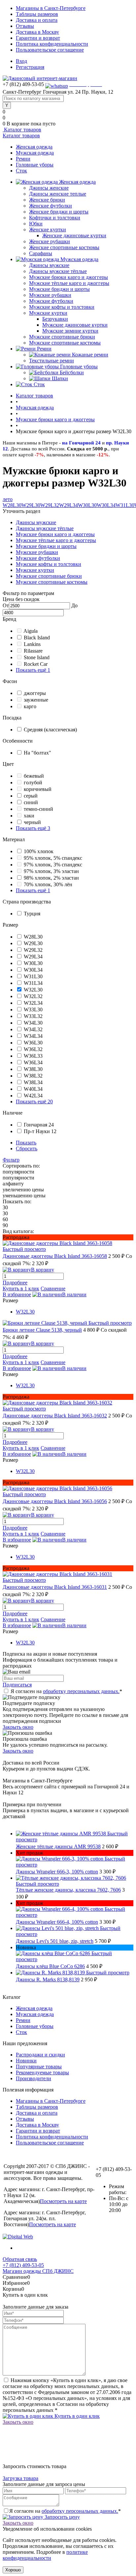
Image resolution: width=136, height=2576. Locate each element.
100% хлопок (39, 851)
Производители (34, 2078)
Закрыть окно (18, 1727)
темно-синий (38, 809)
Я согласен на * (66, 1691)
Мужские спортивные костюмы (65, 343)
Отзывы (25, 26)
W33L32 (33, 1016)
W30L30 (87, 505)
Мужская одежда (35, 153)
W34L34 (33, 1036)
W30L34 (106, 505)
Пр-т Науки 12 (40, 1131)
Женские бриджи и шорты (59, 212)
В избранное (17, 1294)
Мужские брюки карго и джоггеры (68, 277)
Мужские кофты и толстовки (62, 307)
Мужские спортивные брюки (62, 337)
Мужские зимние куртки (70, 331)
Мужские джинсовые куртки (75, 325)
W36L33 (33, 1056)
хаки (29, 816)
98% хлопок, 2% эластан (51, 878)
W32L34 (33, 1003)
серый (31, 796)
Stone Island (37, 657)
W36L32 (33, 1049)
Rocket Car (36, 664)
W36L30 (33, 1043)
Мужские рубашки (50, 295)
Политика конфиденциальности (52, 44)
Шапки (60, 378)
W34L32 (33, 1029)
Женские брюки (47, 200)
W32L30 (33, 990)
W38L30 (33, 1069)
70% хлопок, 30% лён (48, 884)
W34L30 (33, 1023)
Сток (21, 171)
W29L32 (50, 505)
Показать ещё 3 (33, 828)
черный (32, 822)
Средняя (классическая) (50, 730)
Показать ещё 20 (34, 1102)
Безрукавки (55, 319)
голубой (33, 782)
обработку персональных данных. (81, 1691)
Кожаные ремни (90, 355)
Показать (26, 1143)
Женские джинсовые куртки (74, 235)
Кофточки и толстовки (55, 218)
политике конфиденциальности (45, 2555)
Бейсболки (72, 372)
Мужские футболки (51, 301)
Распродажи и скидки (40, 2055)
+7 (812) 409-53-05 (23, 2265)
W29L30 (31, 505)
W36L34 (33, 1062)
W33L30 (33, 1010)
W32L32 (33, 996)
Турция (32, 914)
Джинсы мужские (49, 265)
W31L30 (125, 505)
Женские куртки (48, 230)
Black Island (37, 638)
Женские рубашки (50, 241)
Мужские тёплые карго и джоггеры (69, 283)
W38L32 (33, 1076)
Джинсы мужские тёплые (58, 271)
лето (8, 499)
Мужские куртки (48, 313)
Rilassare (33, 651)
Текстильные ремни (51, 361)
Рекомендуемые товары (42, 2072)
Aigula (31, 631)
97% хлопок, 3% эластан (51, 871)
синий (31, 802)
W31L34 (33, 983)
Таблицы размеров (37, 14)
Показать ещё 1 (33, 670)
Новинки (26, 2061)
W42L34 (33, 1096)
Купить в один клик (76, 2416)
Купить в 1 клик (21, 1288)
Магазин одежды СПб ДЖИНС (38, 2271)
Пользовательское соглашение (50, 50)
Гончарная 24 (39, 1125)
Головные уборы (35, 165)
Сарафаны (41, 253)
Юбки (36, 224)
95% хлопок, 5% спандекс (53, 858)
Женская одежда (34, 147)
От (6, 605)
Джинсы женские (49, 188)
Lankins (32, 644)
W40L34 (33, 1089)
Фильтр (11, 1160)
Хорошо (13, 2570)
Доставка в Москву (37, 32)
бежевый (34, 776)
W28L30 (12, 505)
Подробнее (15, 1283)
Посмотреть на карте (63, 2201)
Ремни (23, 159)
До (74, 605)
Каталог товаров (22, 130)
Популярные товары (39, 2067)
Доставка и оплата (37, 20)
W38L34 (33, 1082)
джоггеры (35, 693)
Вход (21, 61)
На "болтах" (37, 753)
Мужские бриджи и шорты (59, 289)
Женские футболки (51, 206)
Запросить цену (62, 2517)
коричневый (38, 789)
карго (30, 706)
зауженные (36, 700)
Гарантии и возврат (38, 38)
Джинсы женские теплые (58, 194)
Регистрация (30, 67)
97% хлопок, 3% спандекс (53, 865)
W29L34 (68, 505)
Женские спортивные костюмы (64, 247)
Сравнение (53, 1288)
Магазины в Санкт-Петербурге (51, 8)
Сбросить (27, 1149)
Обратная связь (20, 2259)
